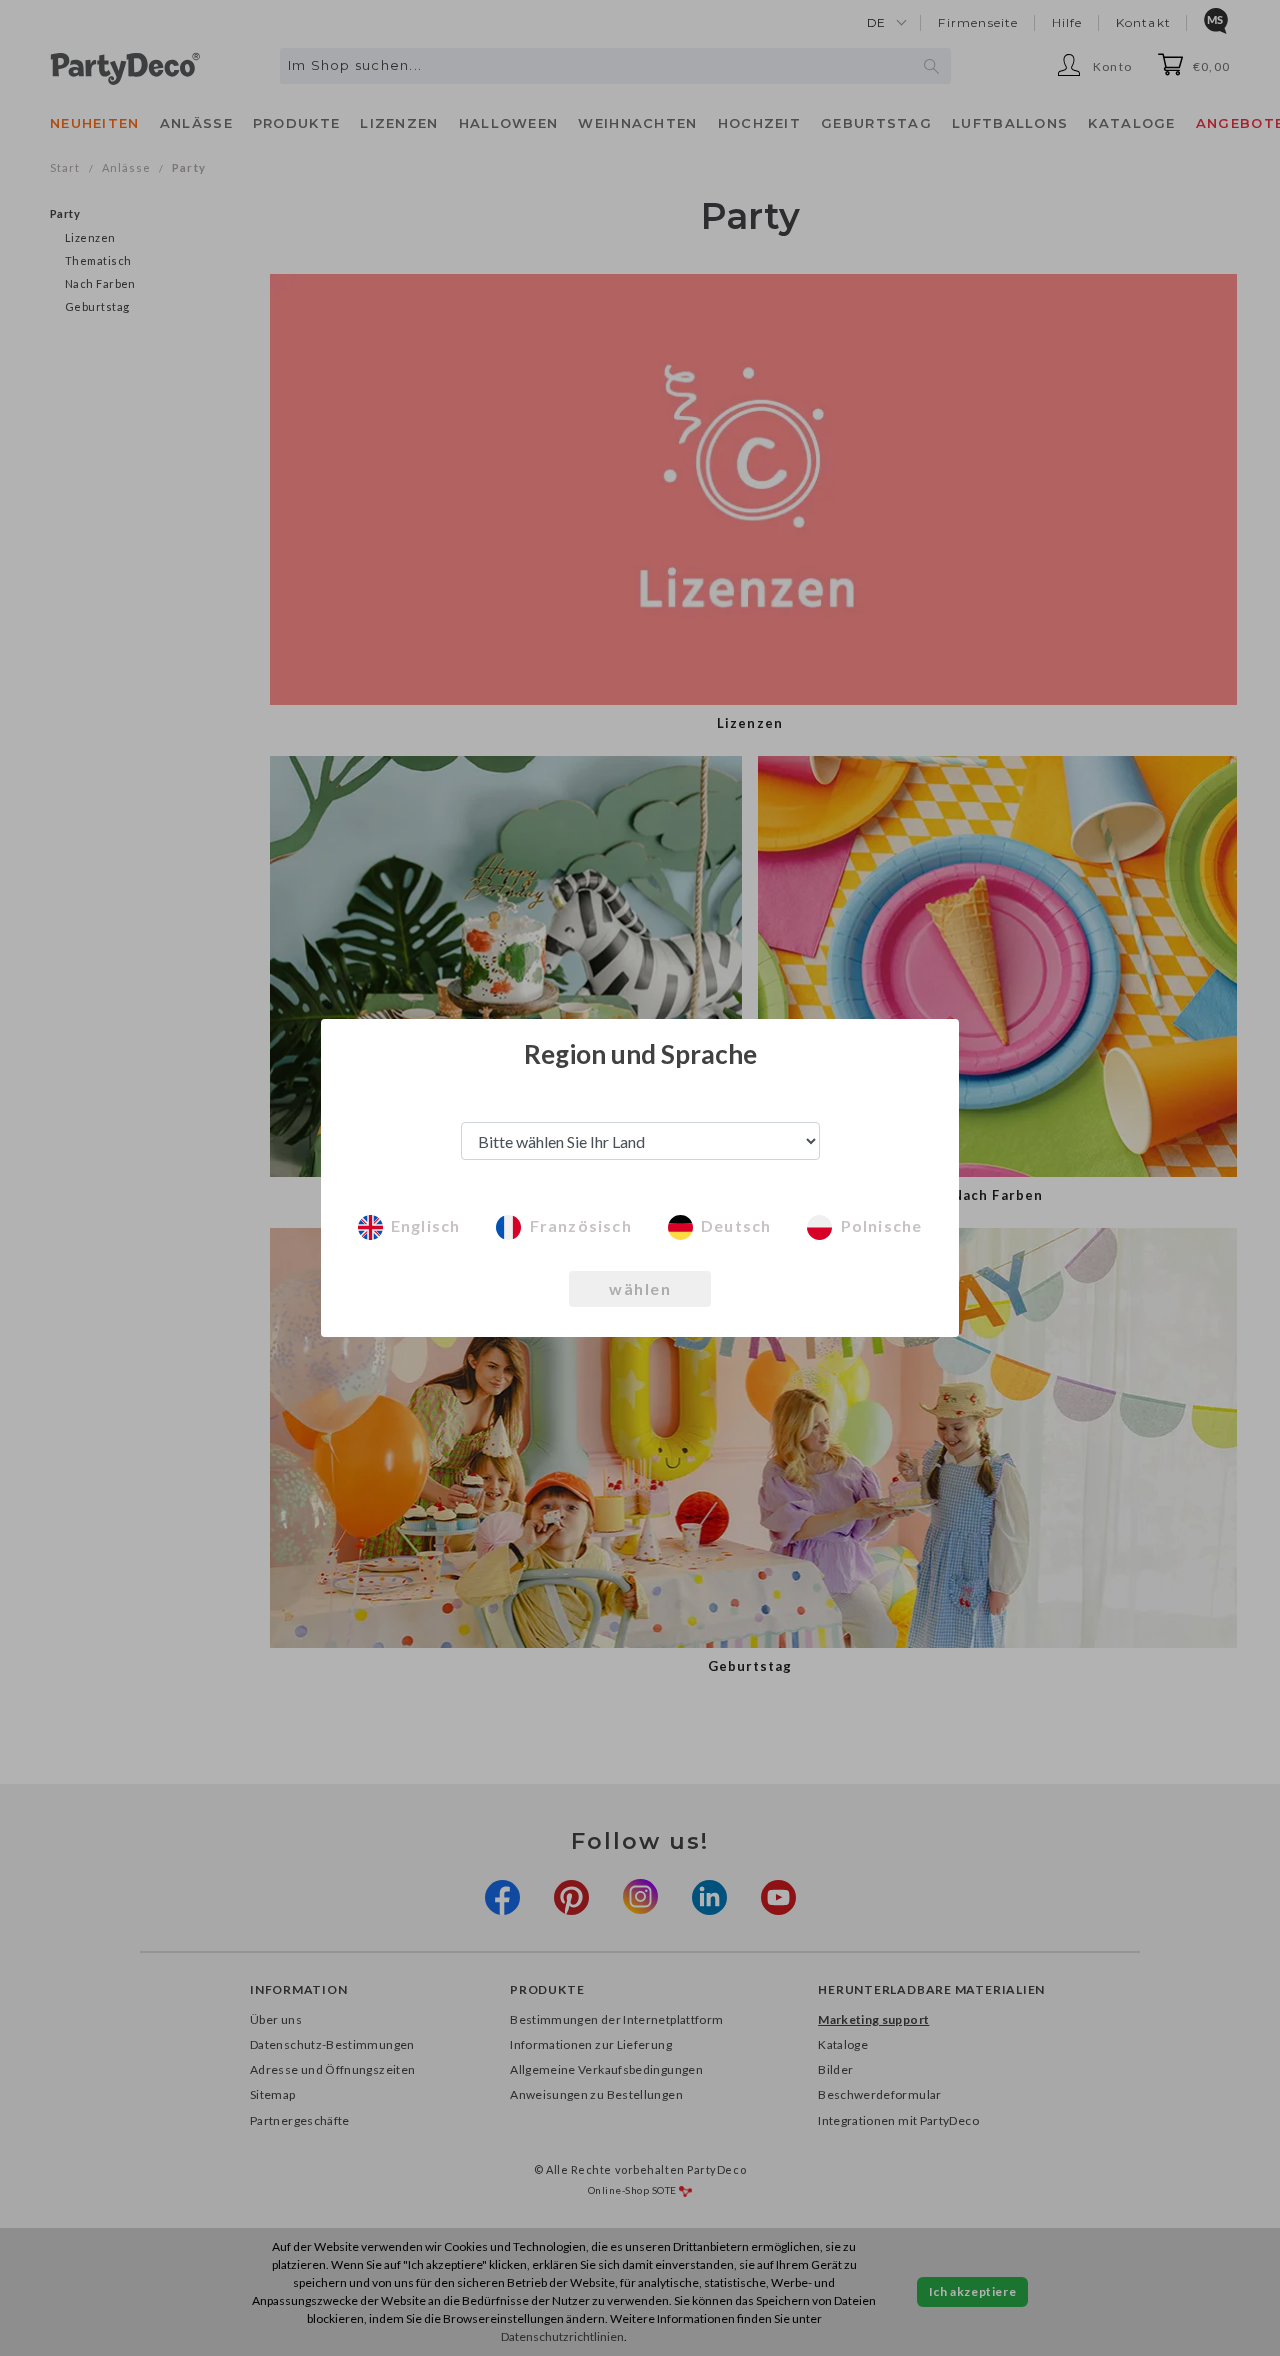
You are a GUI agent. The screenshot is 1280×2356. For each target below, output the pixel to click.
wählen (640, 1288)
